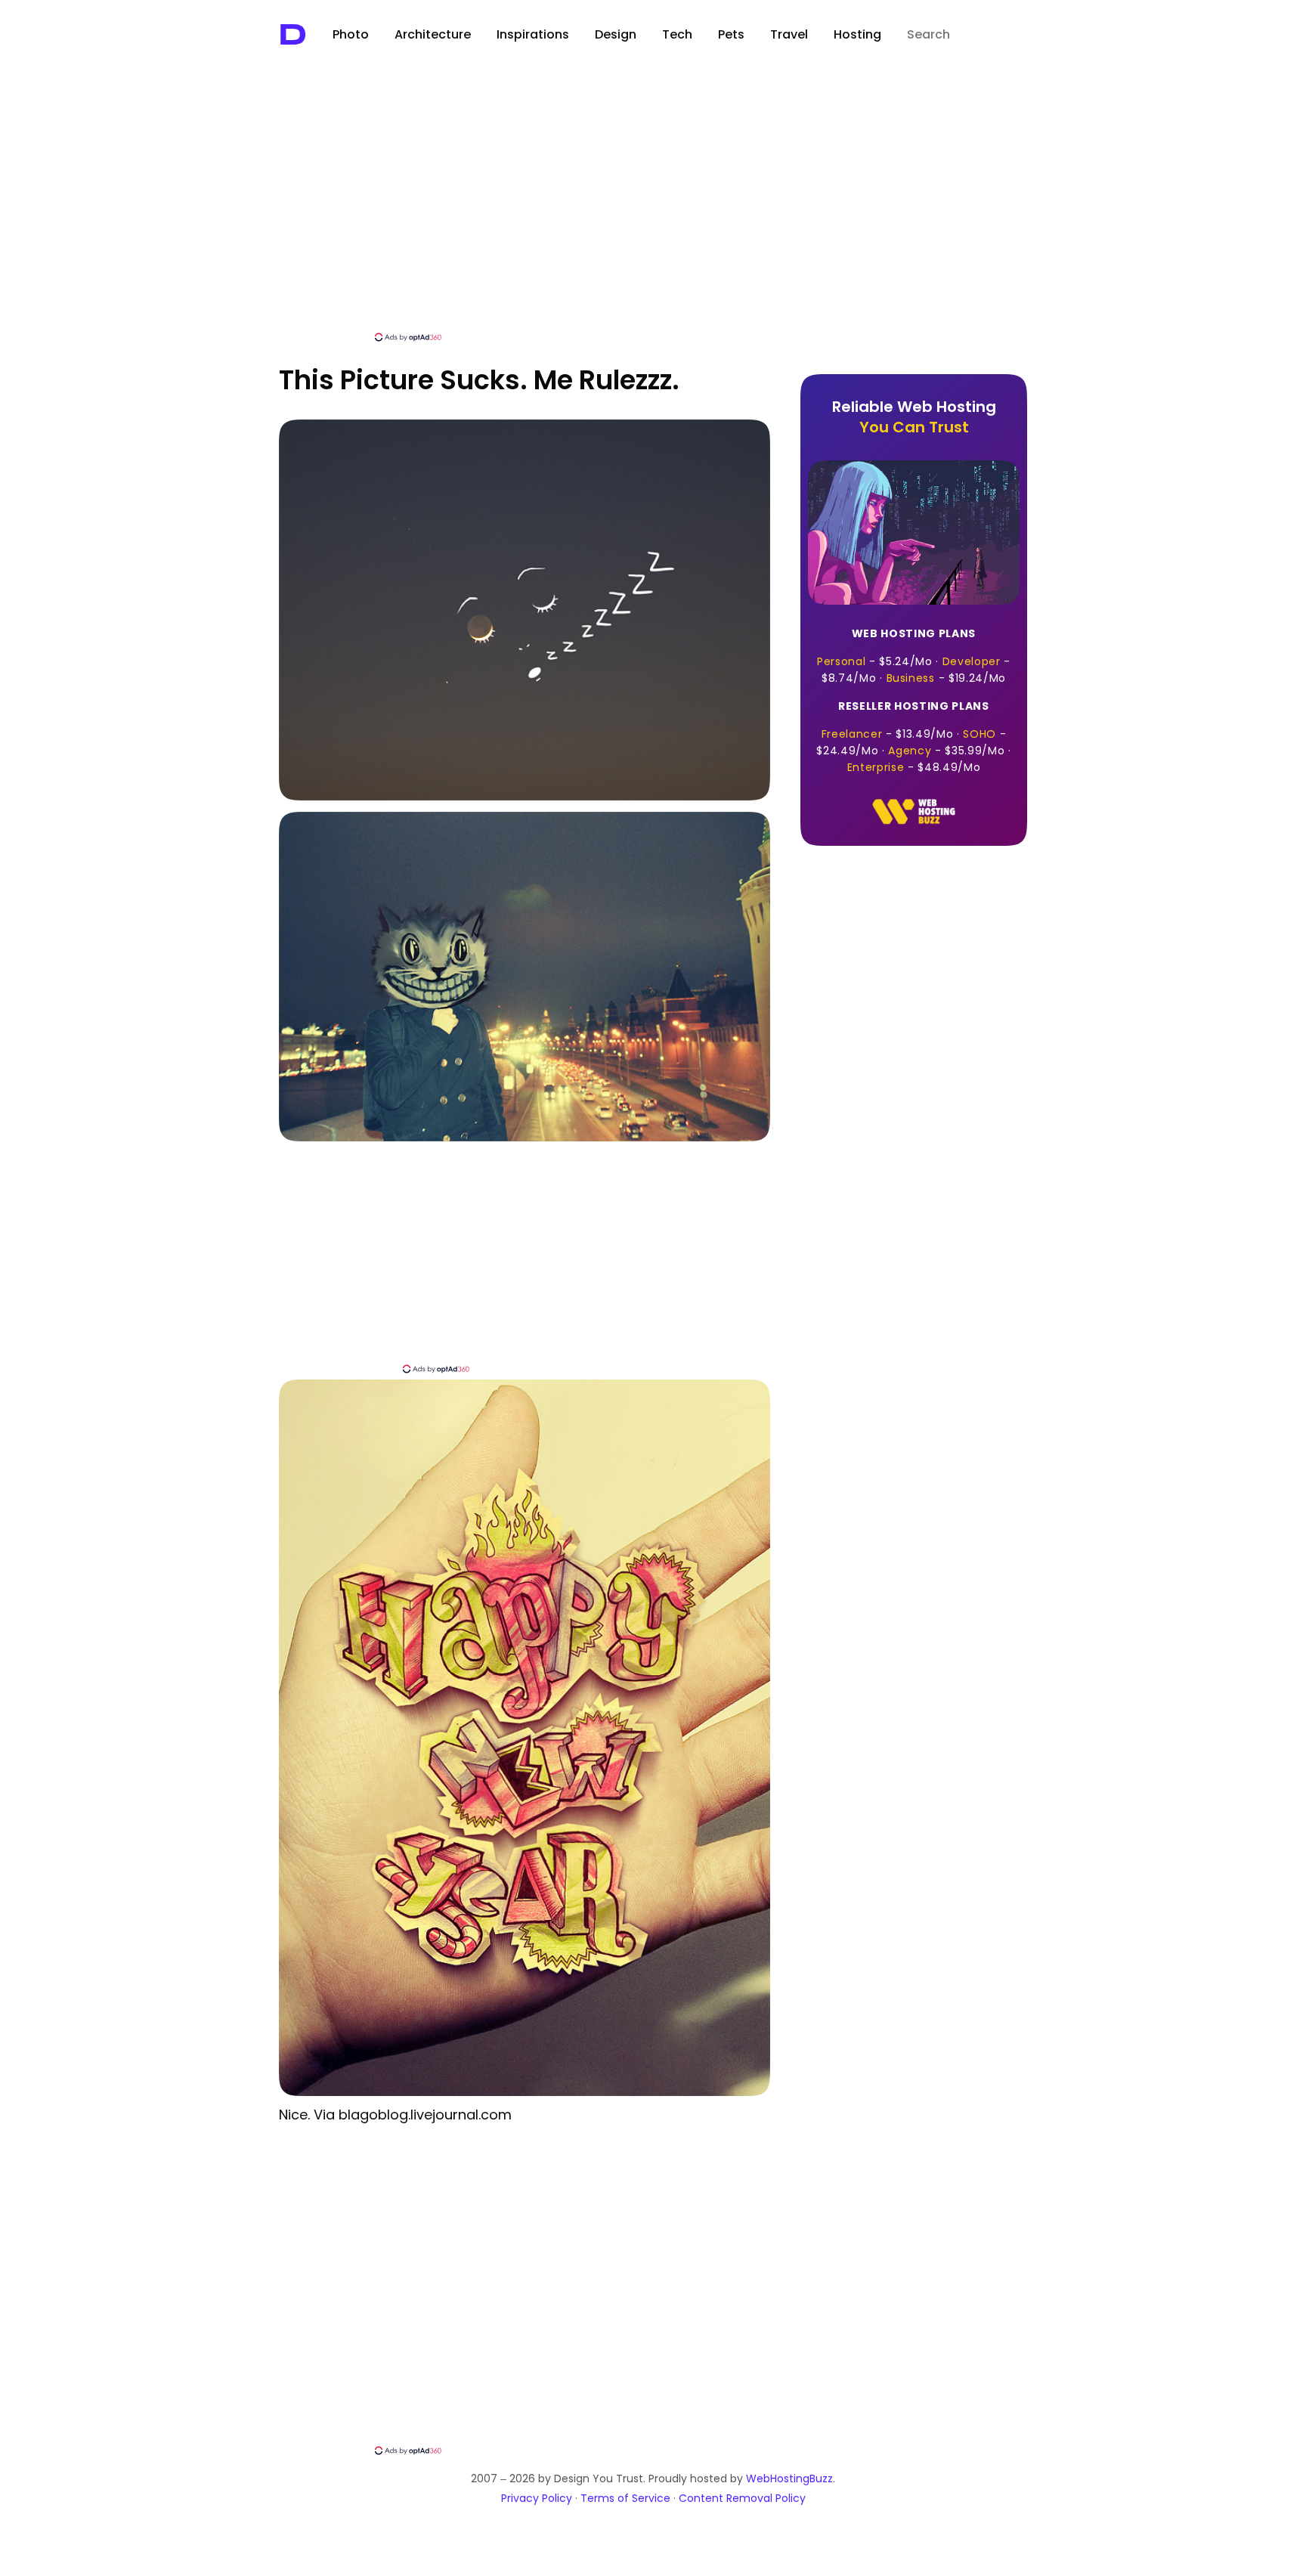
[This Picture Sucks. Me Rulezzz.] (525, 796)
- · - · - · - (913, 737)
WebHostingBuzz (789, 2478)
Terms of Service (625, 2498)
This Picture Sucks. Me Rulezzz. (479, 380)
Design (616, 34)
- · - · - (914, 656)
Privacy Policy (537, 2498)
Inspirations (533, 34)
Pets (731, 34)
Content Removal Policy (742, 2498)
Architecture (433, 34)
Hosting (857, 34)
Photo (351, 34)
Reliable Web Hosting (914, 417)
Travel (789, 34)
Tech (677, 34)
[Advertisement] (653, 217)
